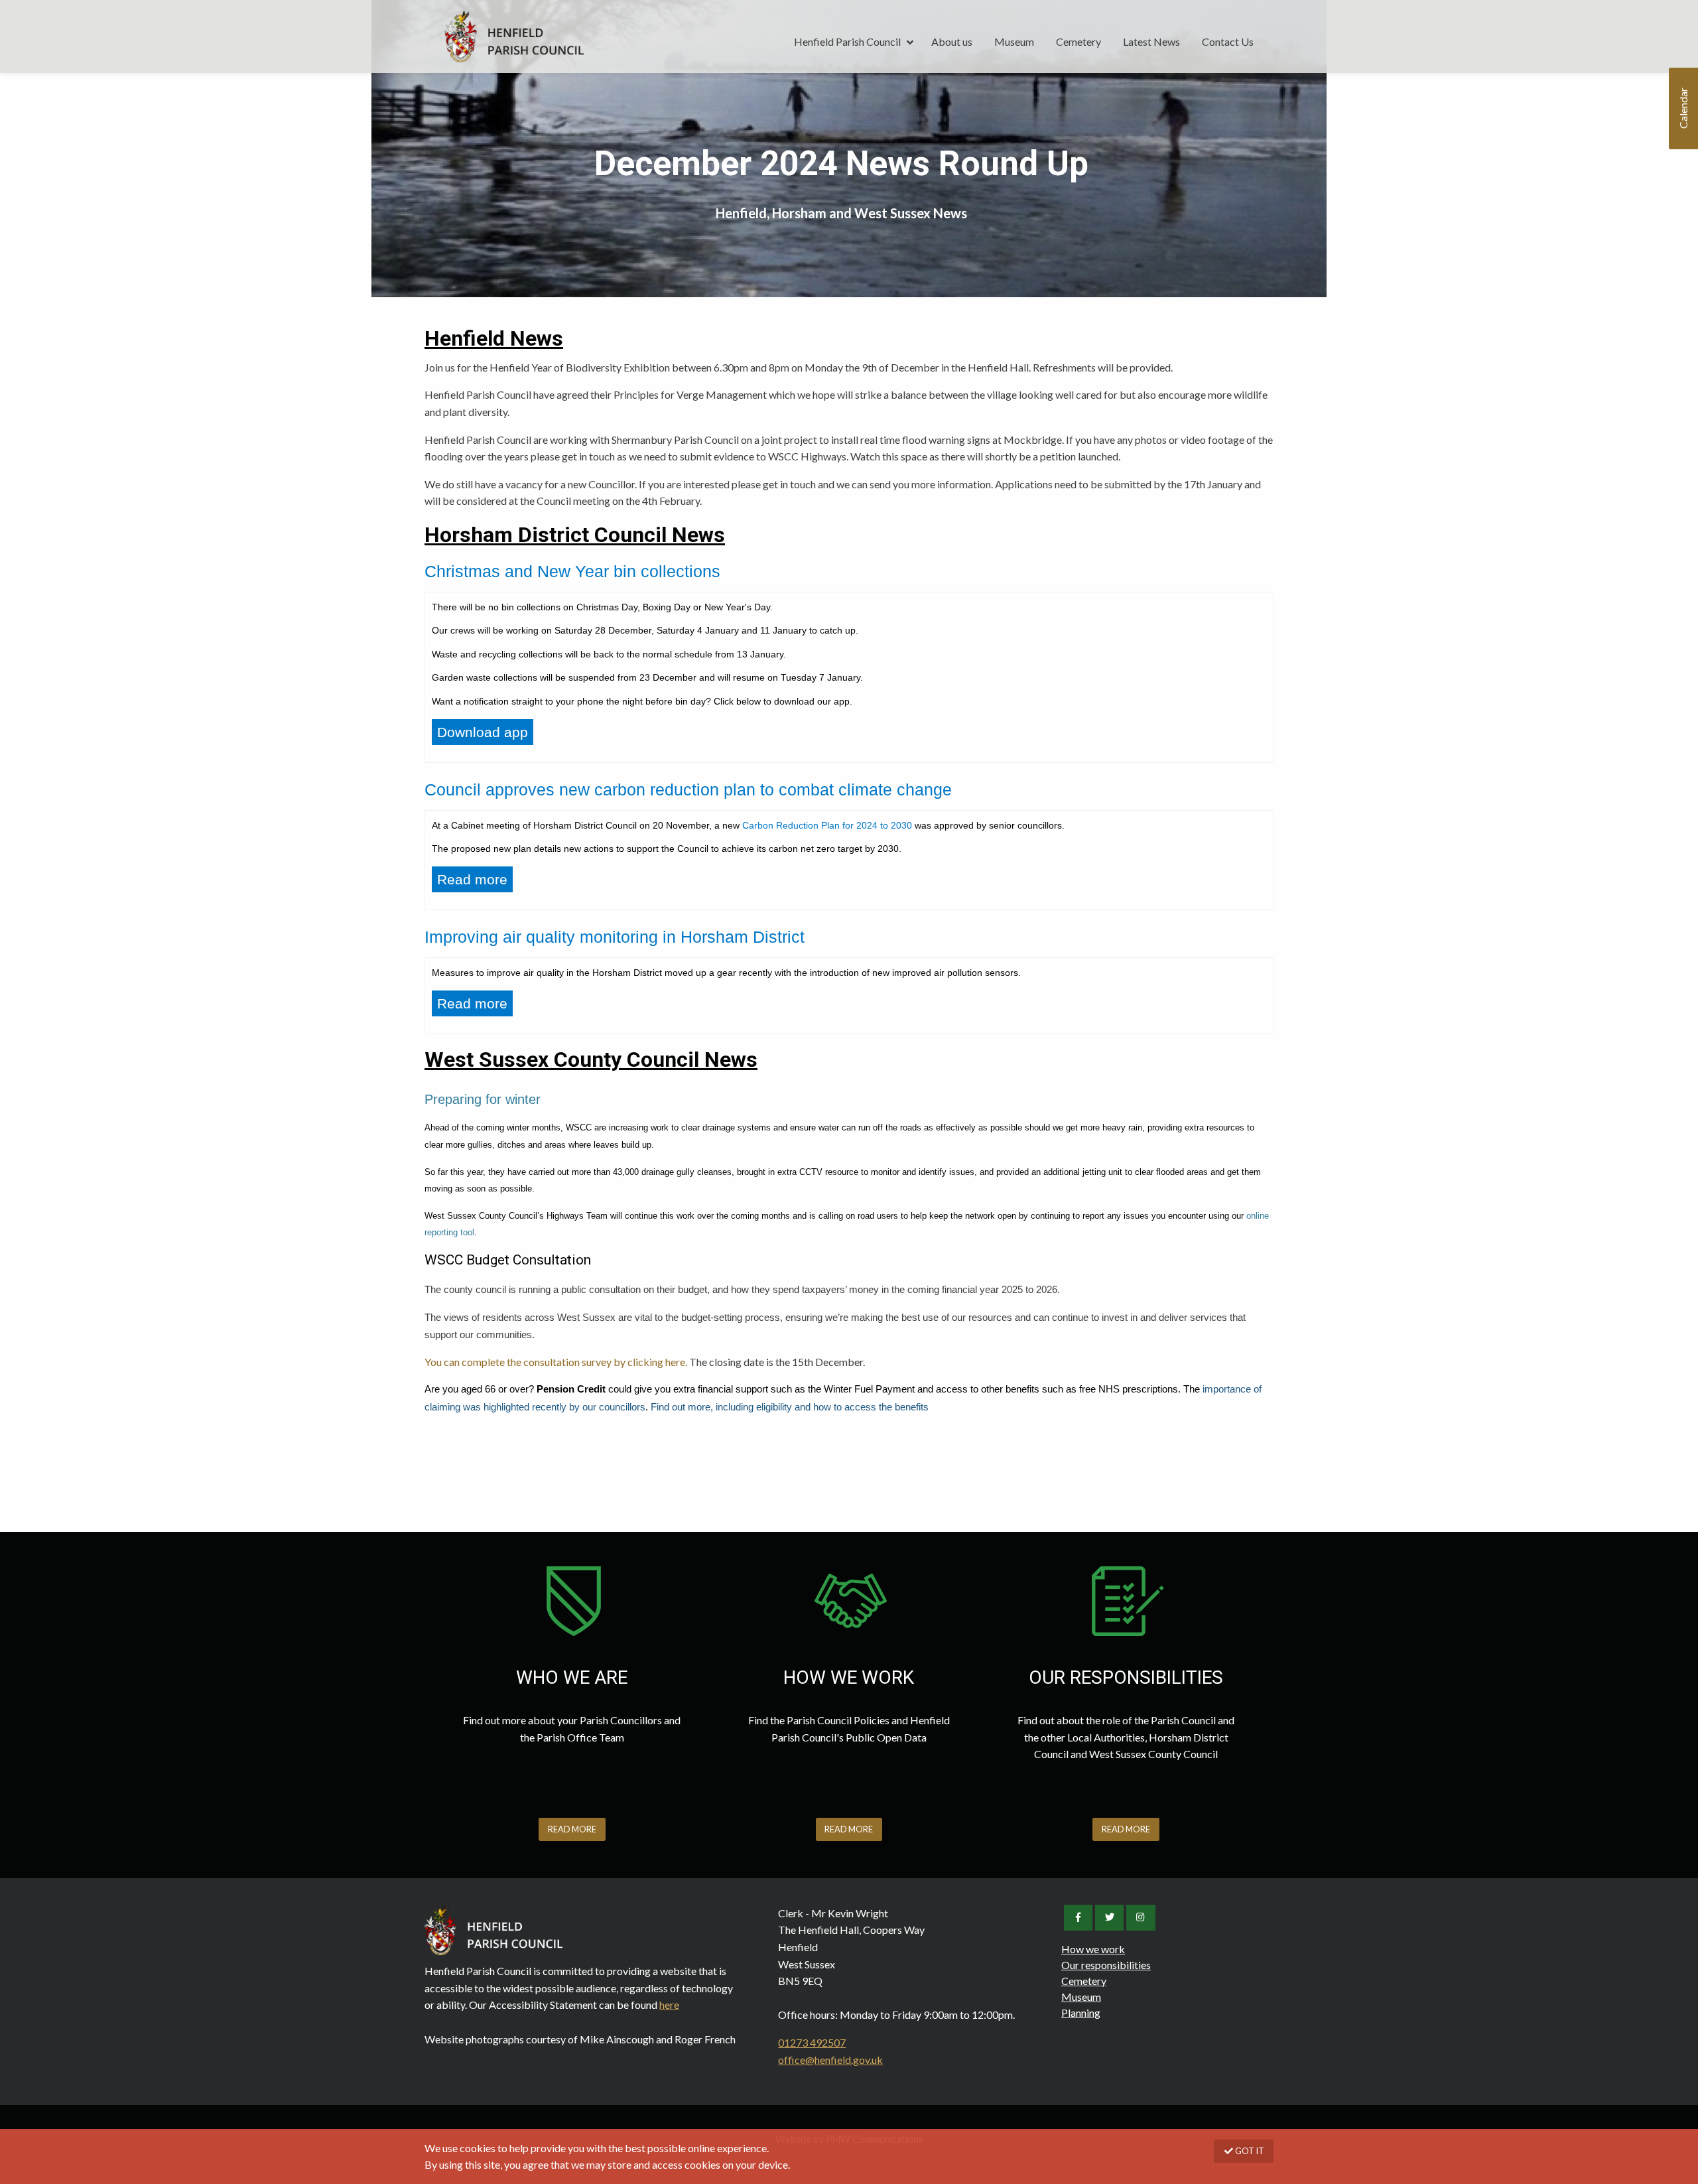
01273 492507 (812, 2042)
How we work (1093, 1949)
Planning (1081, 2013)
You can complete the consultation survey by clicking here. (556, 1362)
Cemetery (1078, 41)
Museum (1014, 41)
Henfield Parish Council (514, 36)
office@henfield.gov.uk (830, 2060)
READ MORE (572, 1829)
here (669, 2005)
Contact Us (1228, 41)
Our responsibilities (1106, 1965)
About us (952, 41)
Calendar (1683, 109)
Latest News (1151, 41)
